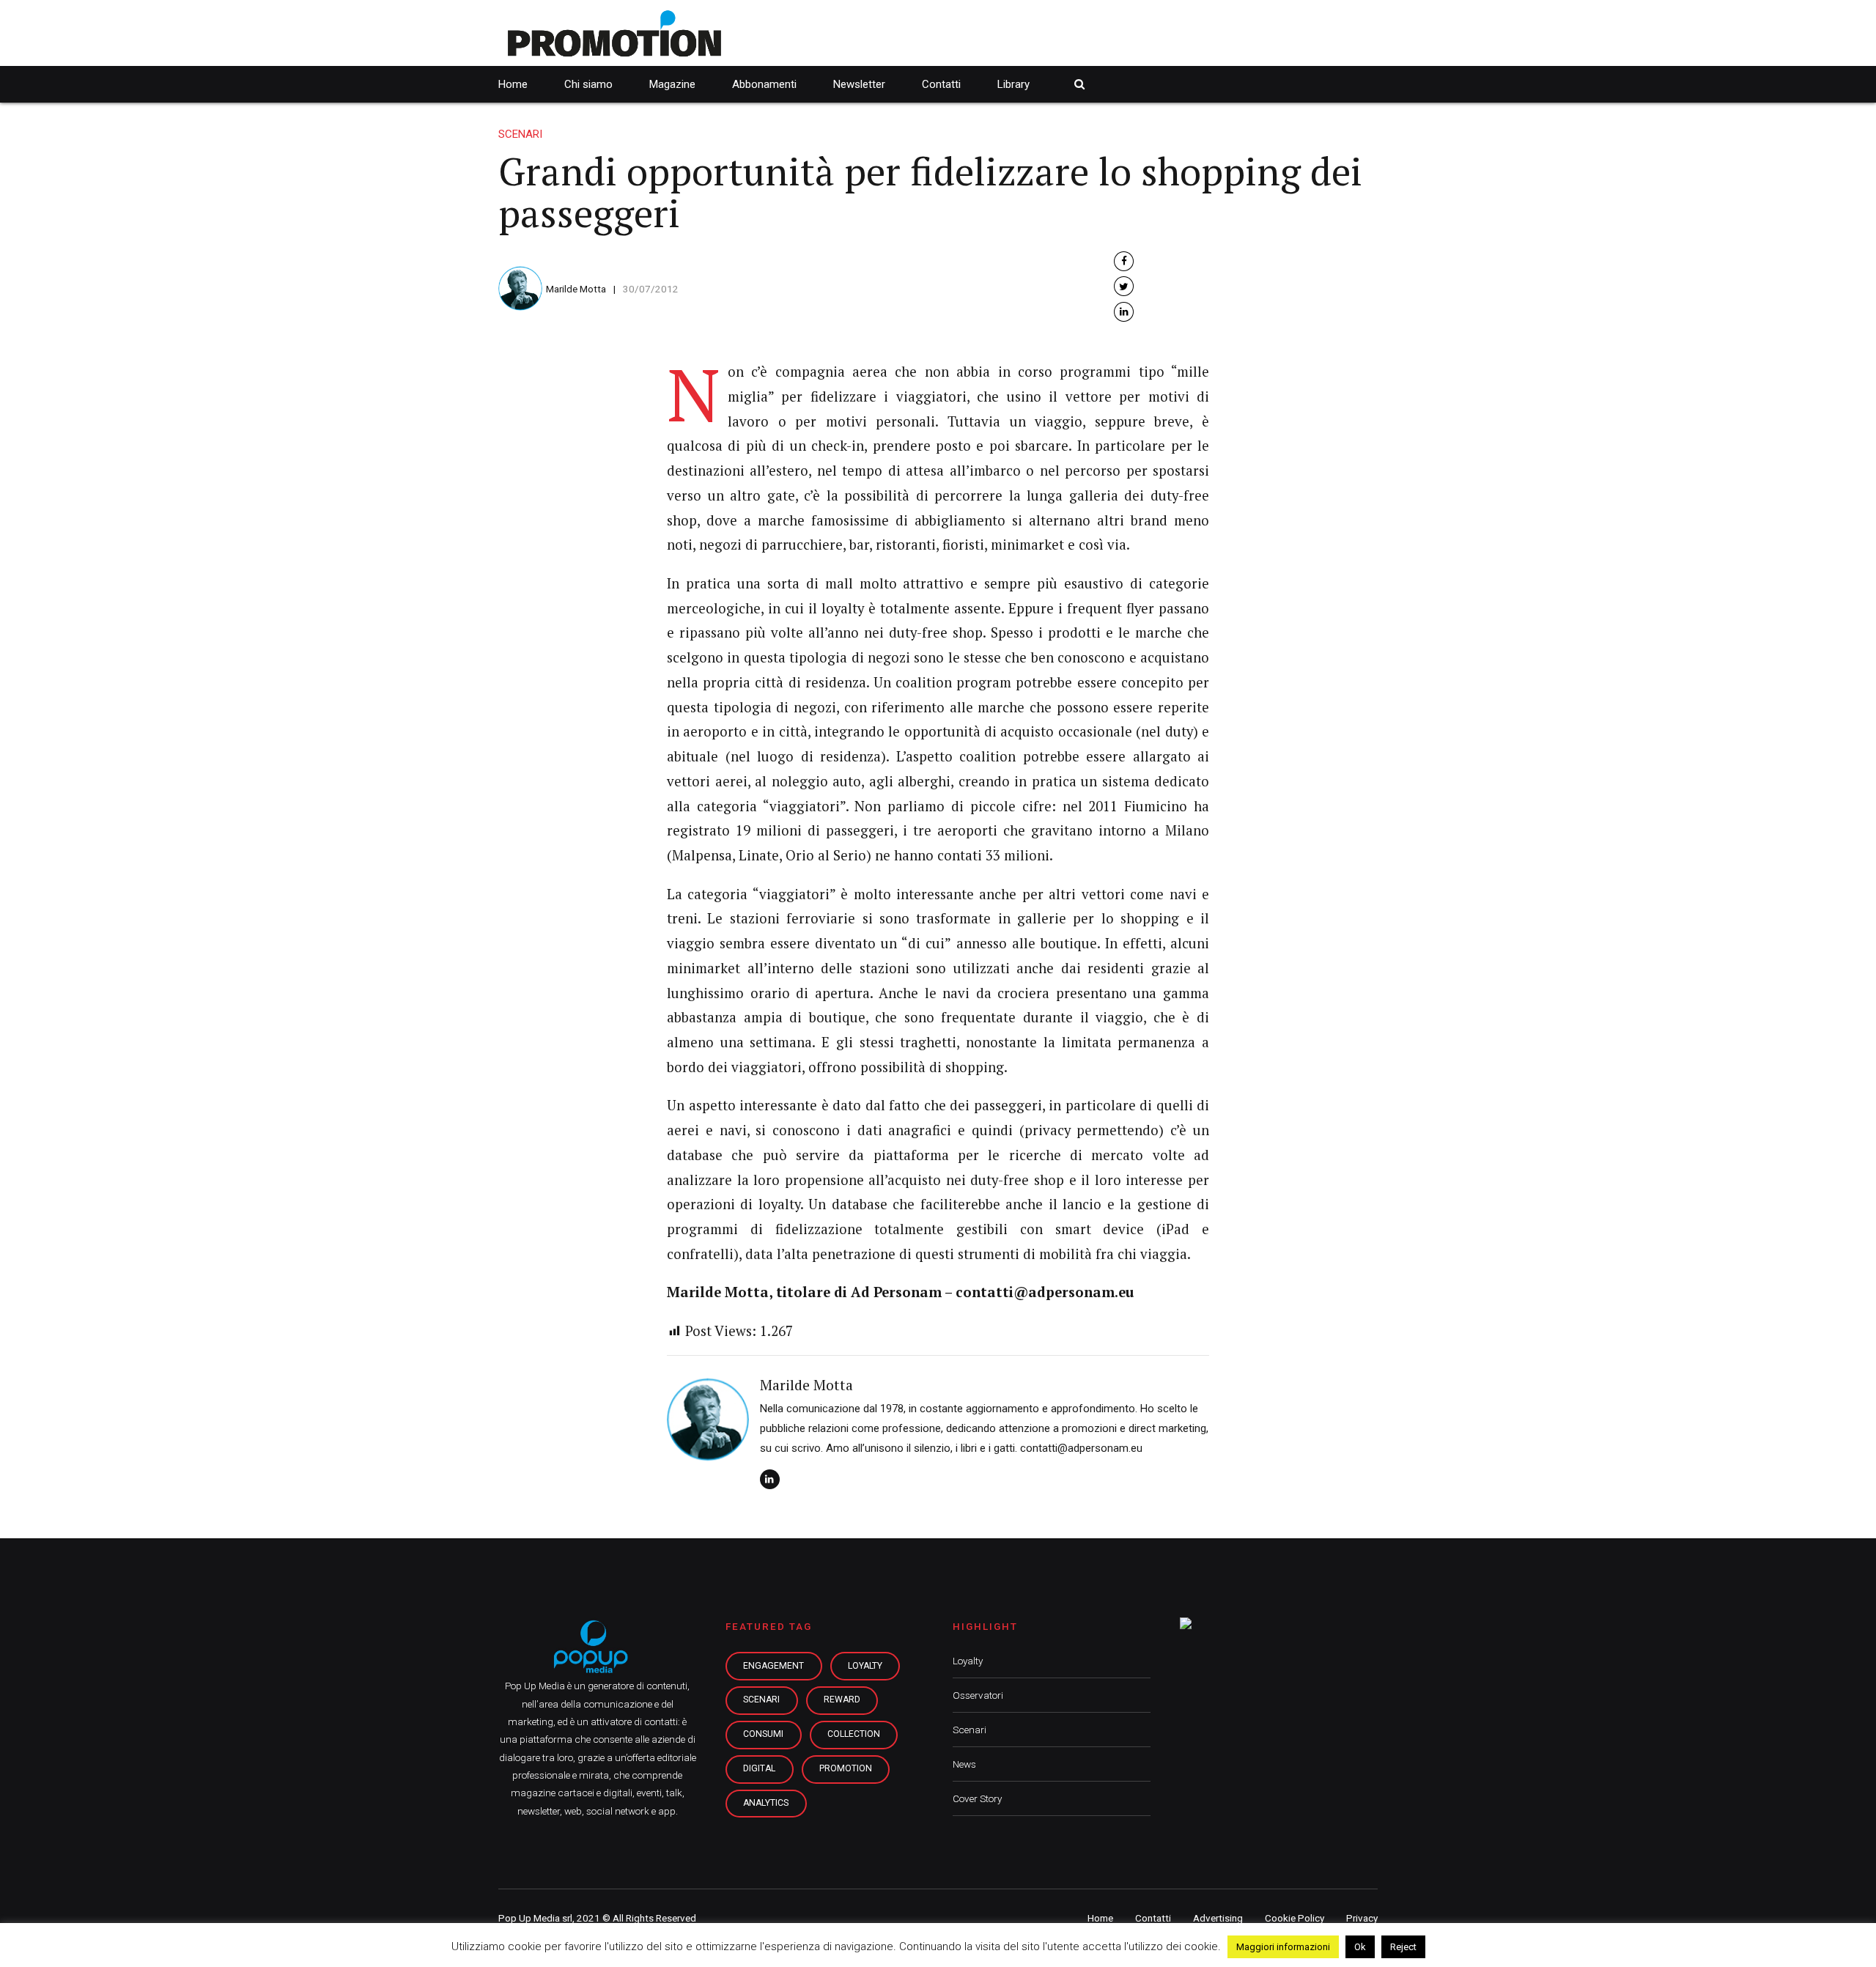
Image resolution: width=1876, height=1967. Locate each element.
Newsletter (859, 84)
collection (854, 1734)
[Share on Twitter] (1124, 286)
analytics (766, 1803)
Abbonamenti (764, 84)
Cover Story (977, 1798)
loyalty (865, 1666)
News (964, 1764)
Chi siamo (588, 84)
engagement (773, 1666)
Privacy (1362, 1918)
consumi (763, 1734)
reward (842, 1700)
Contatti (941, 84)
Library (1013, 84)
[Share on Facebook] (1124, 261)
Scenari (520, 134)
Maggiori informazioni (1283, 1947)
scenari (761, 1700)
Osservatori (978, 1695)
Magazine (672, 84)
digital (759, 1768)
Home (513, 84)
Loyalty (968, 1661)
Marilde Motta (576, 289)
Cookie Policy (1295, 1918)
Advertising (1218, 1918)
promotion (846, 1768)
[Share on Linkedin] (1124, 312)
